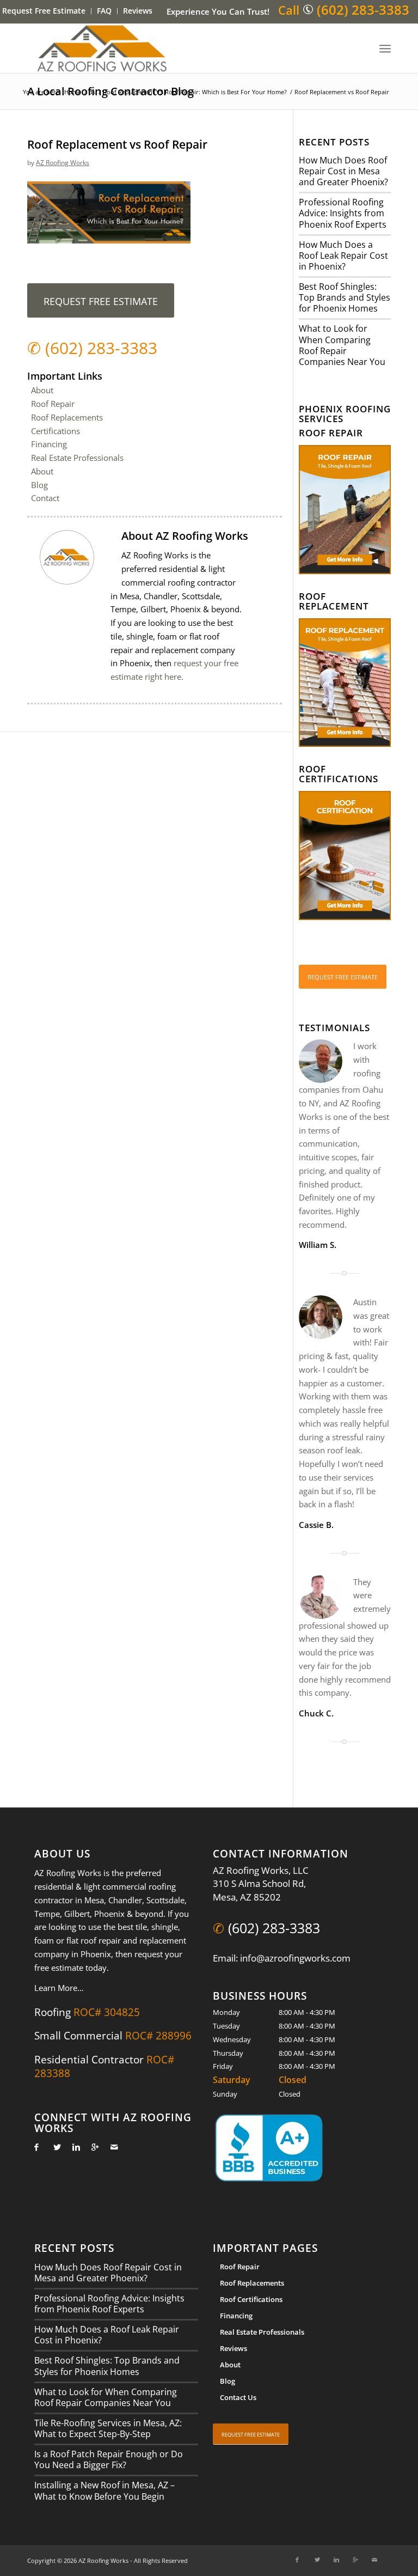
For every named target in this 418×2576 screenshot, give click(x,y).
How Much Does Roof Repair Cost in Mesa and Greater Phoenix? (343, 171)
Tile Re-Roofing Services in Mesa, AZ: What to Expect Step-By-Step (108, 2428)
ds (92, 92)
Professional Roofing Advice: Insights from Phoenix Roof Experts (343, 213)
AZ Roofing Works (63, 163)
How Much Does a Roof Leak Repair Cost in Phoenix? (343, 255)
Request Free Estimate (44, 11)
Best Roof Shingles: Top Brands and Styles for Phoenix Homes (345, 297)
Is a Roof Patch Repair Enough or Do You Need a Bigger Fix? (109, 2459)
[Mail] (111, 2147)
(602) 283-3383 (363, 10)
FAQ (104, 11)
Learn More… (59, 1988)
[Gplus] (92, 2147)
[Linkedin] (73, 2147)
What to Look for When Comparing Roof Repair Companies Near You (342, 345)
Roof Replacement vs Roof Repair (117, 144)
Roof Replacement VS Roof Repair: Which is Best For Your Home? (195, 92)
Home (73, 92)
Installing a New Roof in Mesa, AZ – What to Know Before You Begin (104, 2490)
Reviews (138, 11)
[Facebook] (35, 2147)
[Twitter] (54, 2147)
